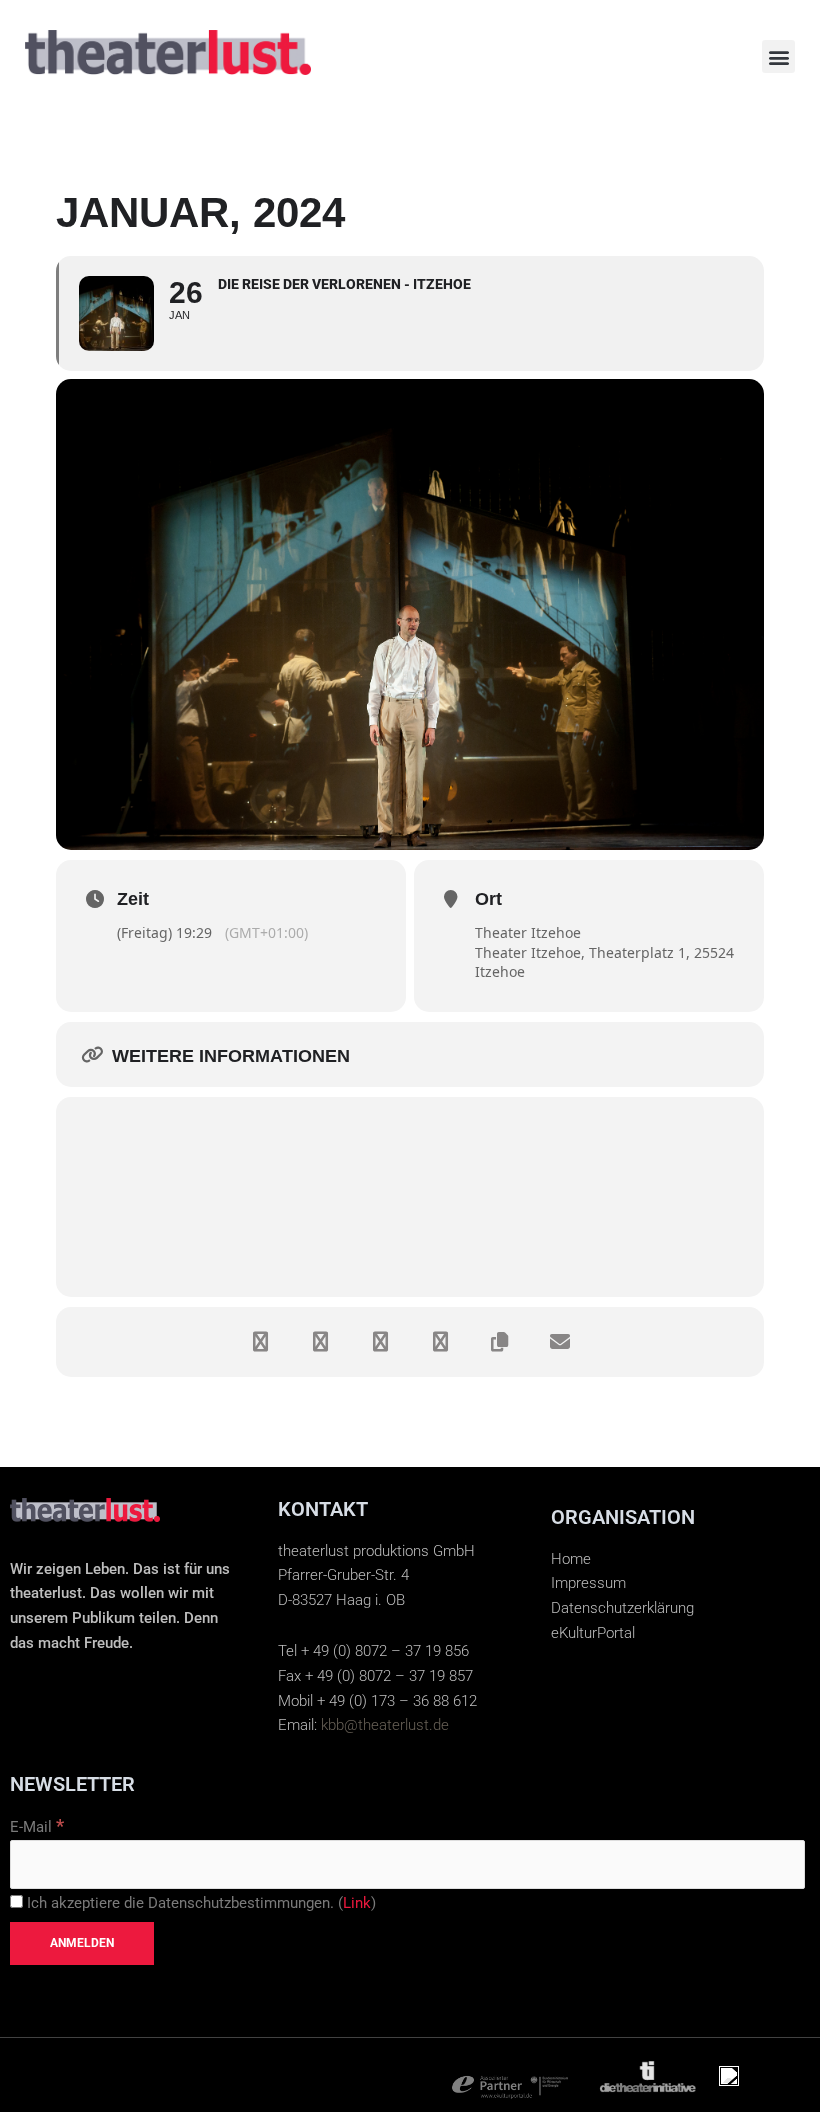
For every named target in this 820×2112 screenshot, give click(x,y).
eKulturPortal (593, 1633)
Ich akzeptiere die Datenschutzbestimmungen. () (199, 1903)
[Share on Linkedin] (380, 1342)
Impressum (588, 1583)
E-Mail (37, 1827)
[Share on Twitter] (320, 1342)
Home (571, 1559)
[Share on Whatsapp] (440, 1342)
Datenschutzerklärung (622, 1608)
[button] (778, 56)
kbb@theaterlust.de (385, 1725)
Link (357, 1903)
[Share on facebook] (260, 1342)
